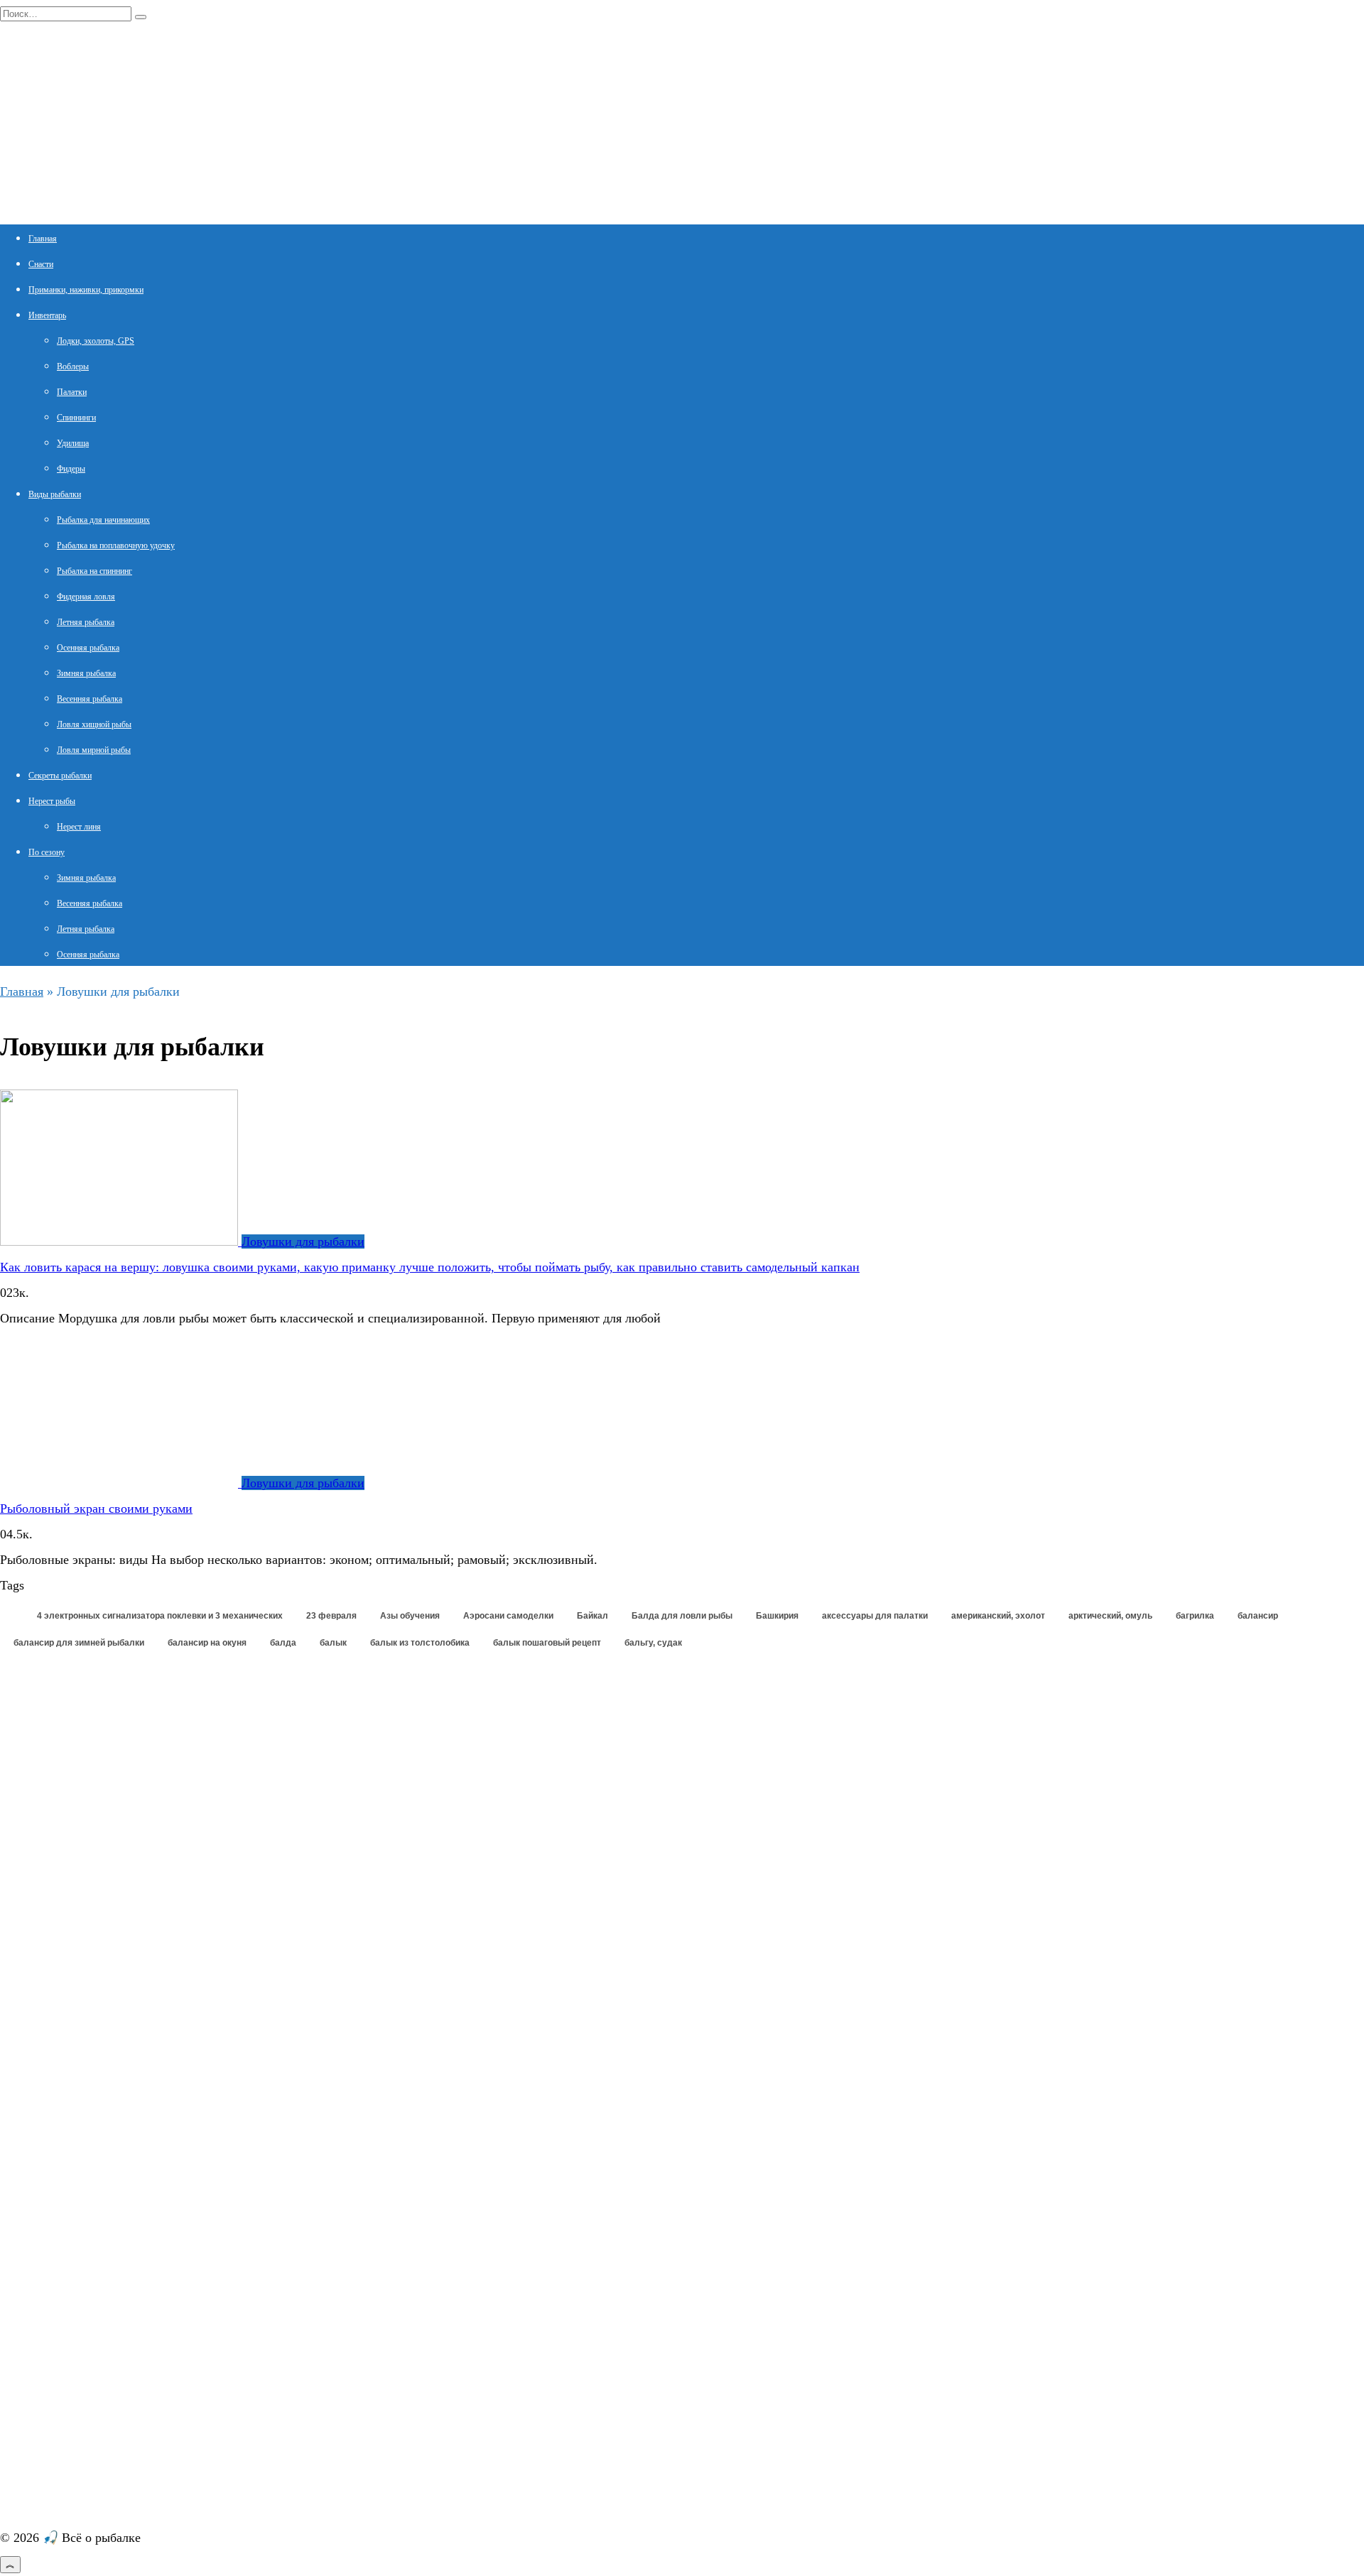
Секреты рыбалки (60, 776)
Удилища (73, 443)
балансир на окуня (207, 1643)
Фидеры (71, 469)
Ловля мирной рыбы (94, 750)
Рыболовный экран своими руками (96, 1509)
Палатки (72, 392)
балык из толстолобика (420, 1643)
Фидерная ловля (86, 597)
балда (283, 1643)
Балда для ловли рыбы (682, 1616)
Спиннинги (76, 418)
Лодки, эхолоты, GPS (96, 341)
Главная (43, 239)
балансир (1258, 1616)
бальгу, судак (653, 1643)
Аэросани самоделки (508, 1616)
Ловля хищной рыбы (94, 724)
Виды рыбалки (55, 494)
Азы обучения (410, 1616)
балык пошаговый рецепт (547, 1643)
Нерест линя (79, 827)
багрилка (1195, 1616)
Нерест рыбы (52, 801)
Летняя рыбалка (86, 622)
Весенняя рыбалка (90, 699)
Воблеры (73, 366)
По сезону (47, 852)
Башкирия (777, 1616)
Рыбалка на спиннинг (94, 571)
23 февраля (331, 1616)
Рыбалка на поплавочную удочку (116, 545)
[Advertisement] (107, 1869)
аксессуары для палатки (875, 1616)
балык (333, 1643)
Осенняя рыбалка (88, 648)
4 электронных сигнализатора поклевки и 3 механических (160, 1616)
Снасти (41, 264)
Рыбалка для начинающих (103, 520)
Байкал (592, 1616)
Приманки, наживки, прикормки (86, 290)
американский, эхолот (998, 1616)
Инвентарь (47, 315)
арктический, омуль (1110, 1616)
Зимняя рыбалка (86, 673)
